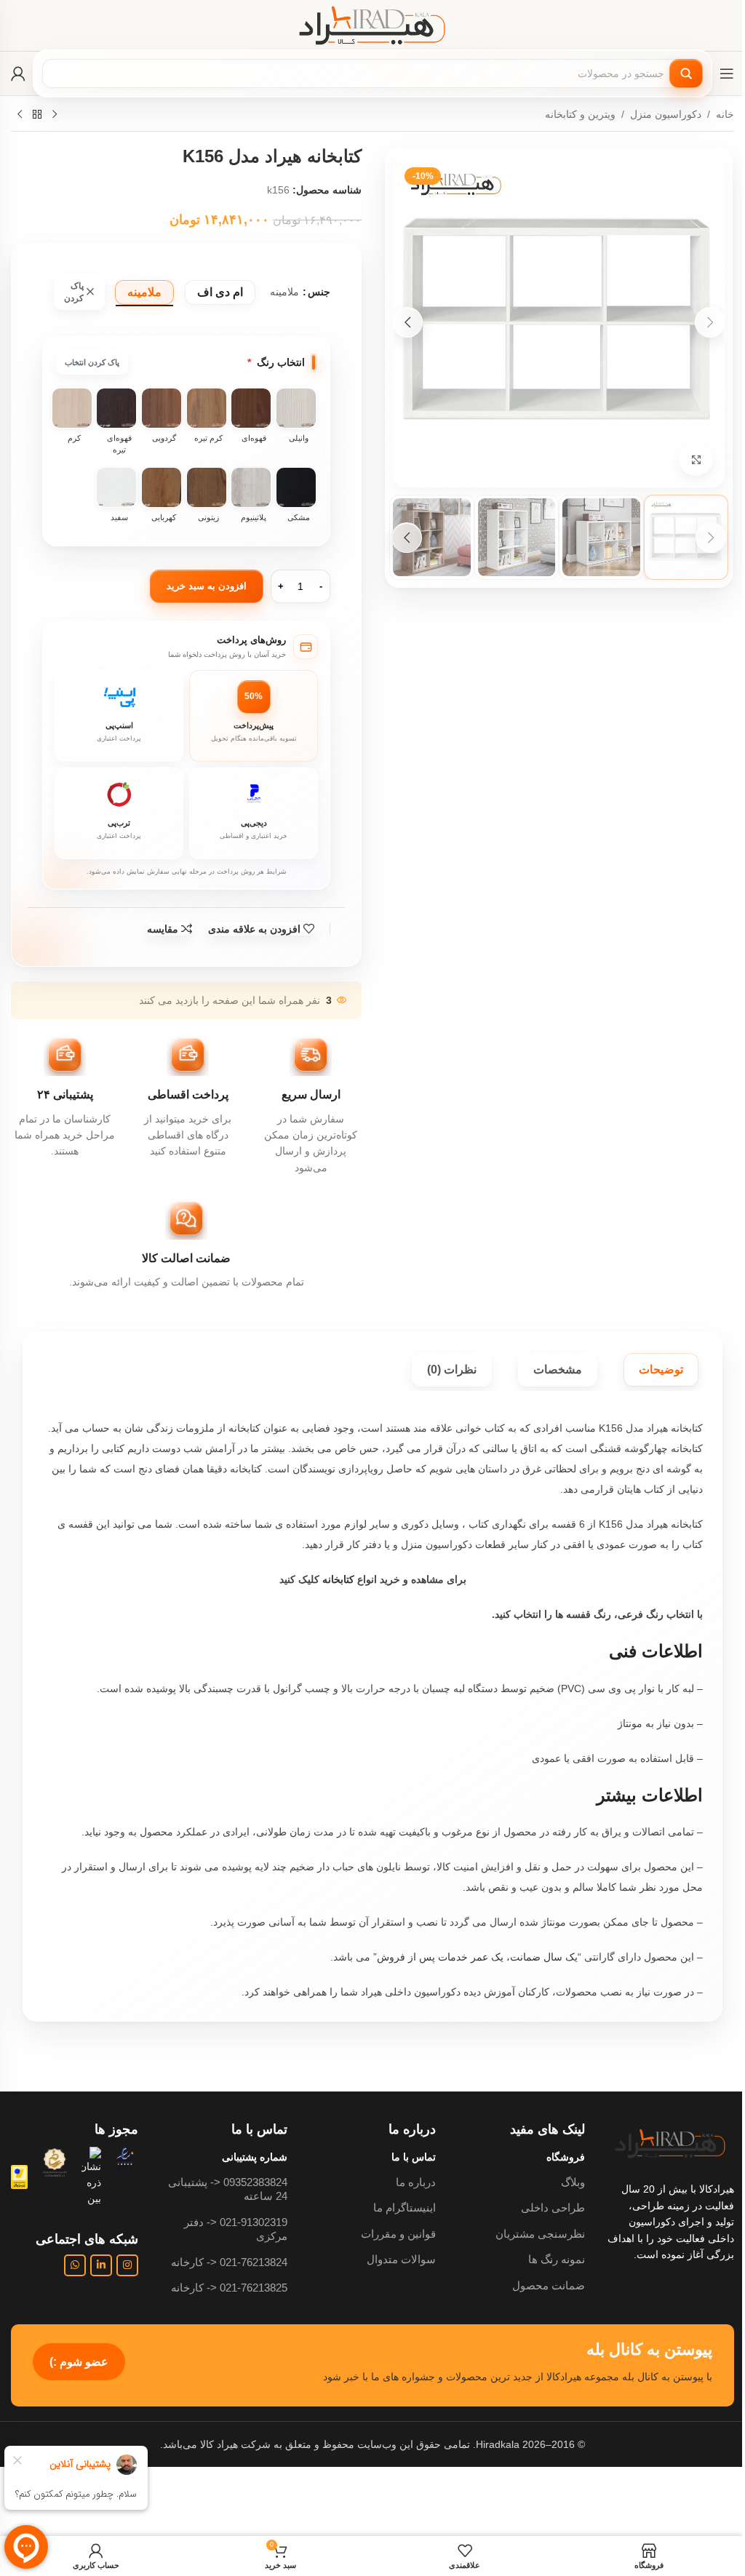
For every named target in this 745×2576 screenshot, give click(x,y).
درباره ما (416, 2182)
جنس (319, 292)
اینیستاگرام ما (405, 2208)
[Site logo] (372, 25)
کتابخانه (338, 1579)
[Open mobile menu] (727, 73)
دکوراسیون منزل (666, 114)
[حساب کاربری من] (18, 73)
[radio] (220, 292)
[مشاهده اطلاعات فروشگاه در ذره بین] (91, 2177)
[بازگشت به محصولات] (37, 115)
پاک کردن (74, 292)
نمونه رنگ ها (557, 2259)
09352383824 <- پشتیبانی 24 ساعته (228, 2189)
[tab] (661, 1370)
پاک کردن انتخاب (92, 362)
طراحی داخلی (553, 2208)
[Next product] (20, 115)
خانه (725, 114)
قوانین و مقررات (398, 2234)
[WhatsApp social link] (75, 2265)
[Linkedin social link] (101, 2265)
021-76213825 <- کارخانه (229, 2288)
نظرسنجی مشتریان (540, 2234)
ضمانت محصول (549, 2285)
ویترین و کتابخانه (580, 114)
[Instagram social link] (127, 2265)
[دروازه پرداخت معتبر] (19, 2176)
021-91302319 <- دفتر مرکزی (236, 2229)
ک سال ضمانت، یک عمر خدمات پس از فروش (476, 1957)
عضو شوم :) (79, 2362)
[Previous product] (55, 115)
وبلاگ (573, 2182)
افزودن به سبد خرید (207, 586)
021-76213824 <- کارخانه (229, 2262)
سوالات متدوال (401, 2259)
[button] (710, 322)
